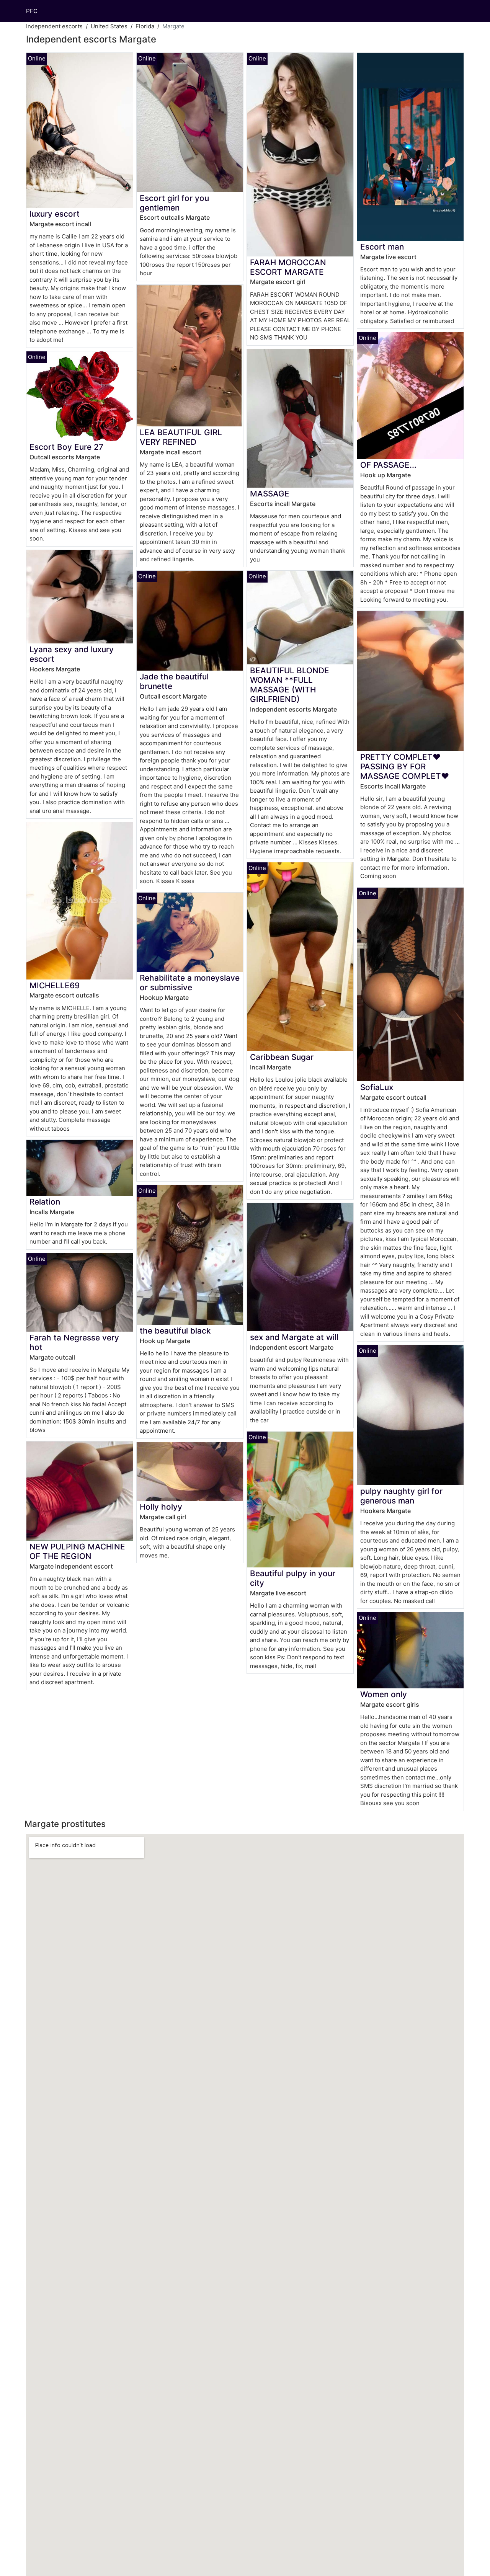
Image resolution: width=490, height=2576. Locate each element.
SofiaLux (377, 1087)
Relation (45, 1202)
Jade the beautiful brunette (174, 681)
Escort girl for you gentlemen (174, 203)
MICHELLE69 (55, 985)
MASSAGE (270, 494)
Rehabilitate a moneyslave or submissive (190, 983)
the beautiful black (175, 1331)
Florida (145, 26)
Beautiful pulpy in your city (293, 1578)
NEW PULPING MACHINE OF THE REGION (77, 1551)
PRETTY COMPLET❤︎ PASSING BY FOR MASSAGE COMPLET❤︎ (405, 766)
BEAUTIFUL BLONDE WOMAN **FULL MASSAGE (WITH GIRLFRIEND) (290, 685)
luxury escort (55, 214)
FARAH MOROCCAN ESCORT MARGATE (288, 267)
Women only (384, 1694)
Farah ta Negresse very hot (74, 1342)
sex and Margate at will (294, 1337)
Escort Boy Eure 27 (66, 447)
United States (109, 26)
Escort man (382, 247)
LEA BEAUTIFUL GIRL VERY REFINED (181, 437)
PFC (32, 11)
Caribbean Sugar (282, 1057)
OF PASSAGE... (388, 465)
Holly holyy (161, 1507)
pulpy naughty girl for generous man (401, 1496)
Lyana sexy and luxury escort (72, 654)
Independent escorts (54, 26)
